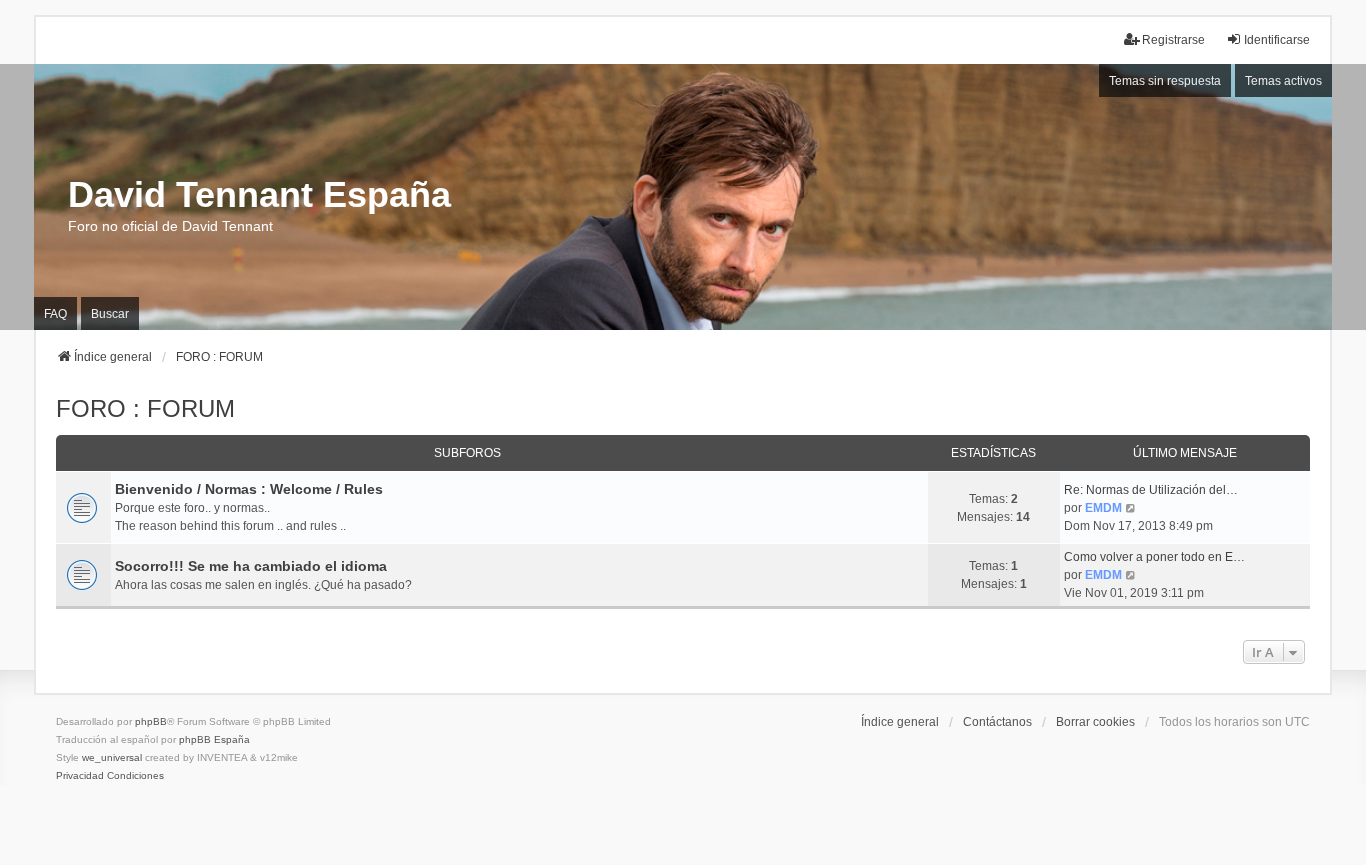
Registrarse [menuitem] (1173, 40)
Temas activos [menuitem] (1283, 81)
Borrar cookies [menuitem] (1095, 722)
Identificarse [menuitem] (1277, 40)
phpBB (151, 721)
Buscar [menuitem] (110, 314)
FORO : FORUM (145, 408)
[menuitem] (80, 776)
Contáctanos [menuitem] (997, 722)
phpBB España (214, 739)
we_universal (112, 757)
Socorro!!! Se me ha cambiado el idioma (251, 566)
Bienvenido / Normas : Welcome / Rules (249, 489)
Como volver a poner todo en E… (1154, 557)
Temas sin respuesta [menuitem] (1165, 81)
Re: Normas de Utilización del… (1151, 490)
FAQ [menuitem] (55, 314)
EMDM (1103, 508)
